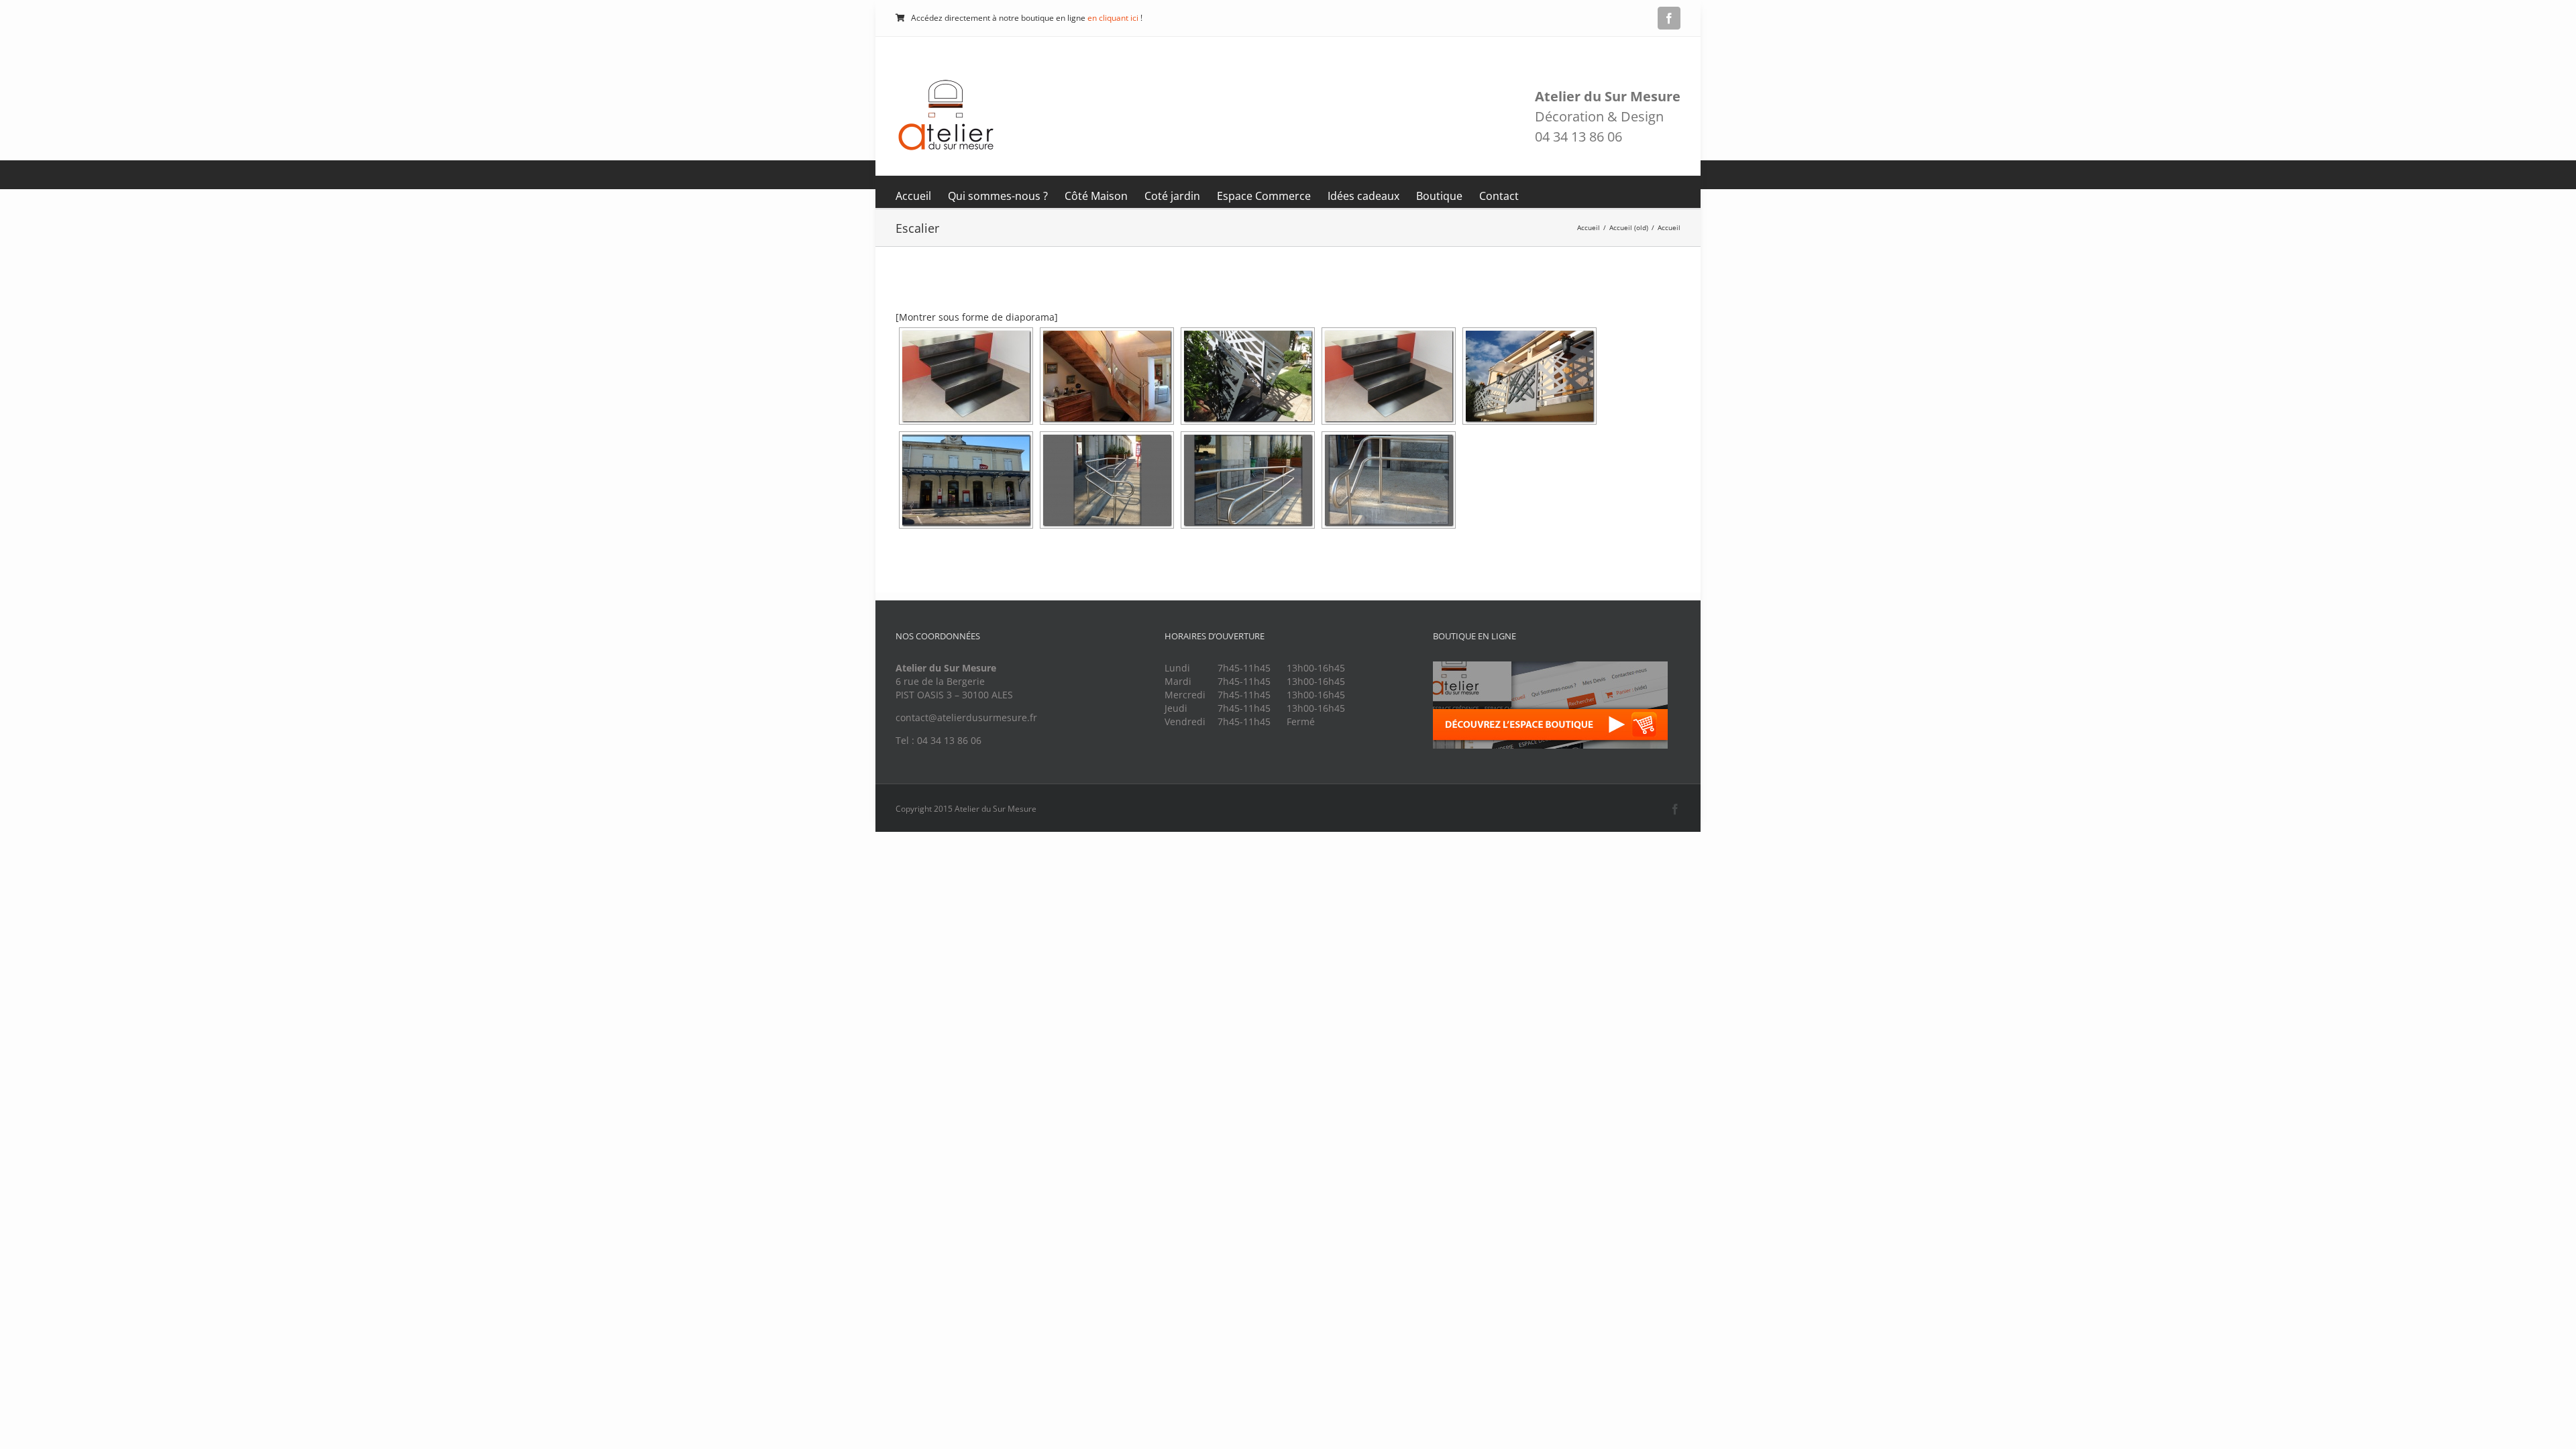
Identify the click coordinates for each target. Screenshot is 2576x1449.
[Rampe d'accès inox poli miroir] (1107, 480)
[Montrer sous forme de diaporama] (977, 317)
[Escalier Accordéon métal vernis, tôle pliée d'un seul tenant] (966, 376)
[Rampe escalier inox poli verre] (1107, 376)
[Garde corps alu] (1529, 376)
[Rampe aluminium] (1248, 376)
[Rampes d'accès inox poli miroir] (966, 480)
